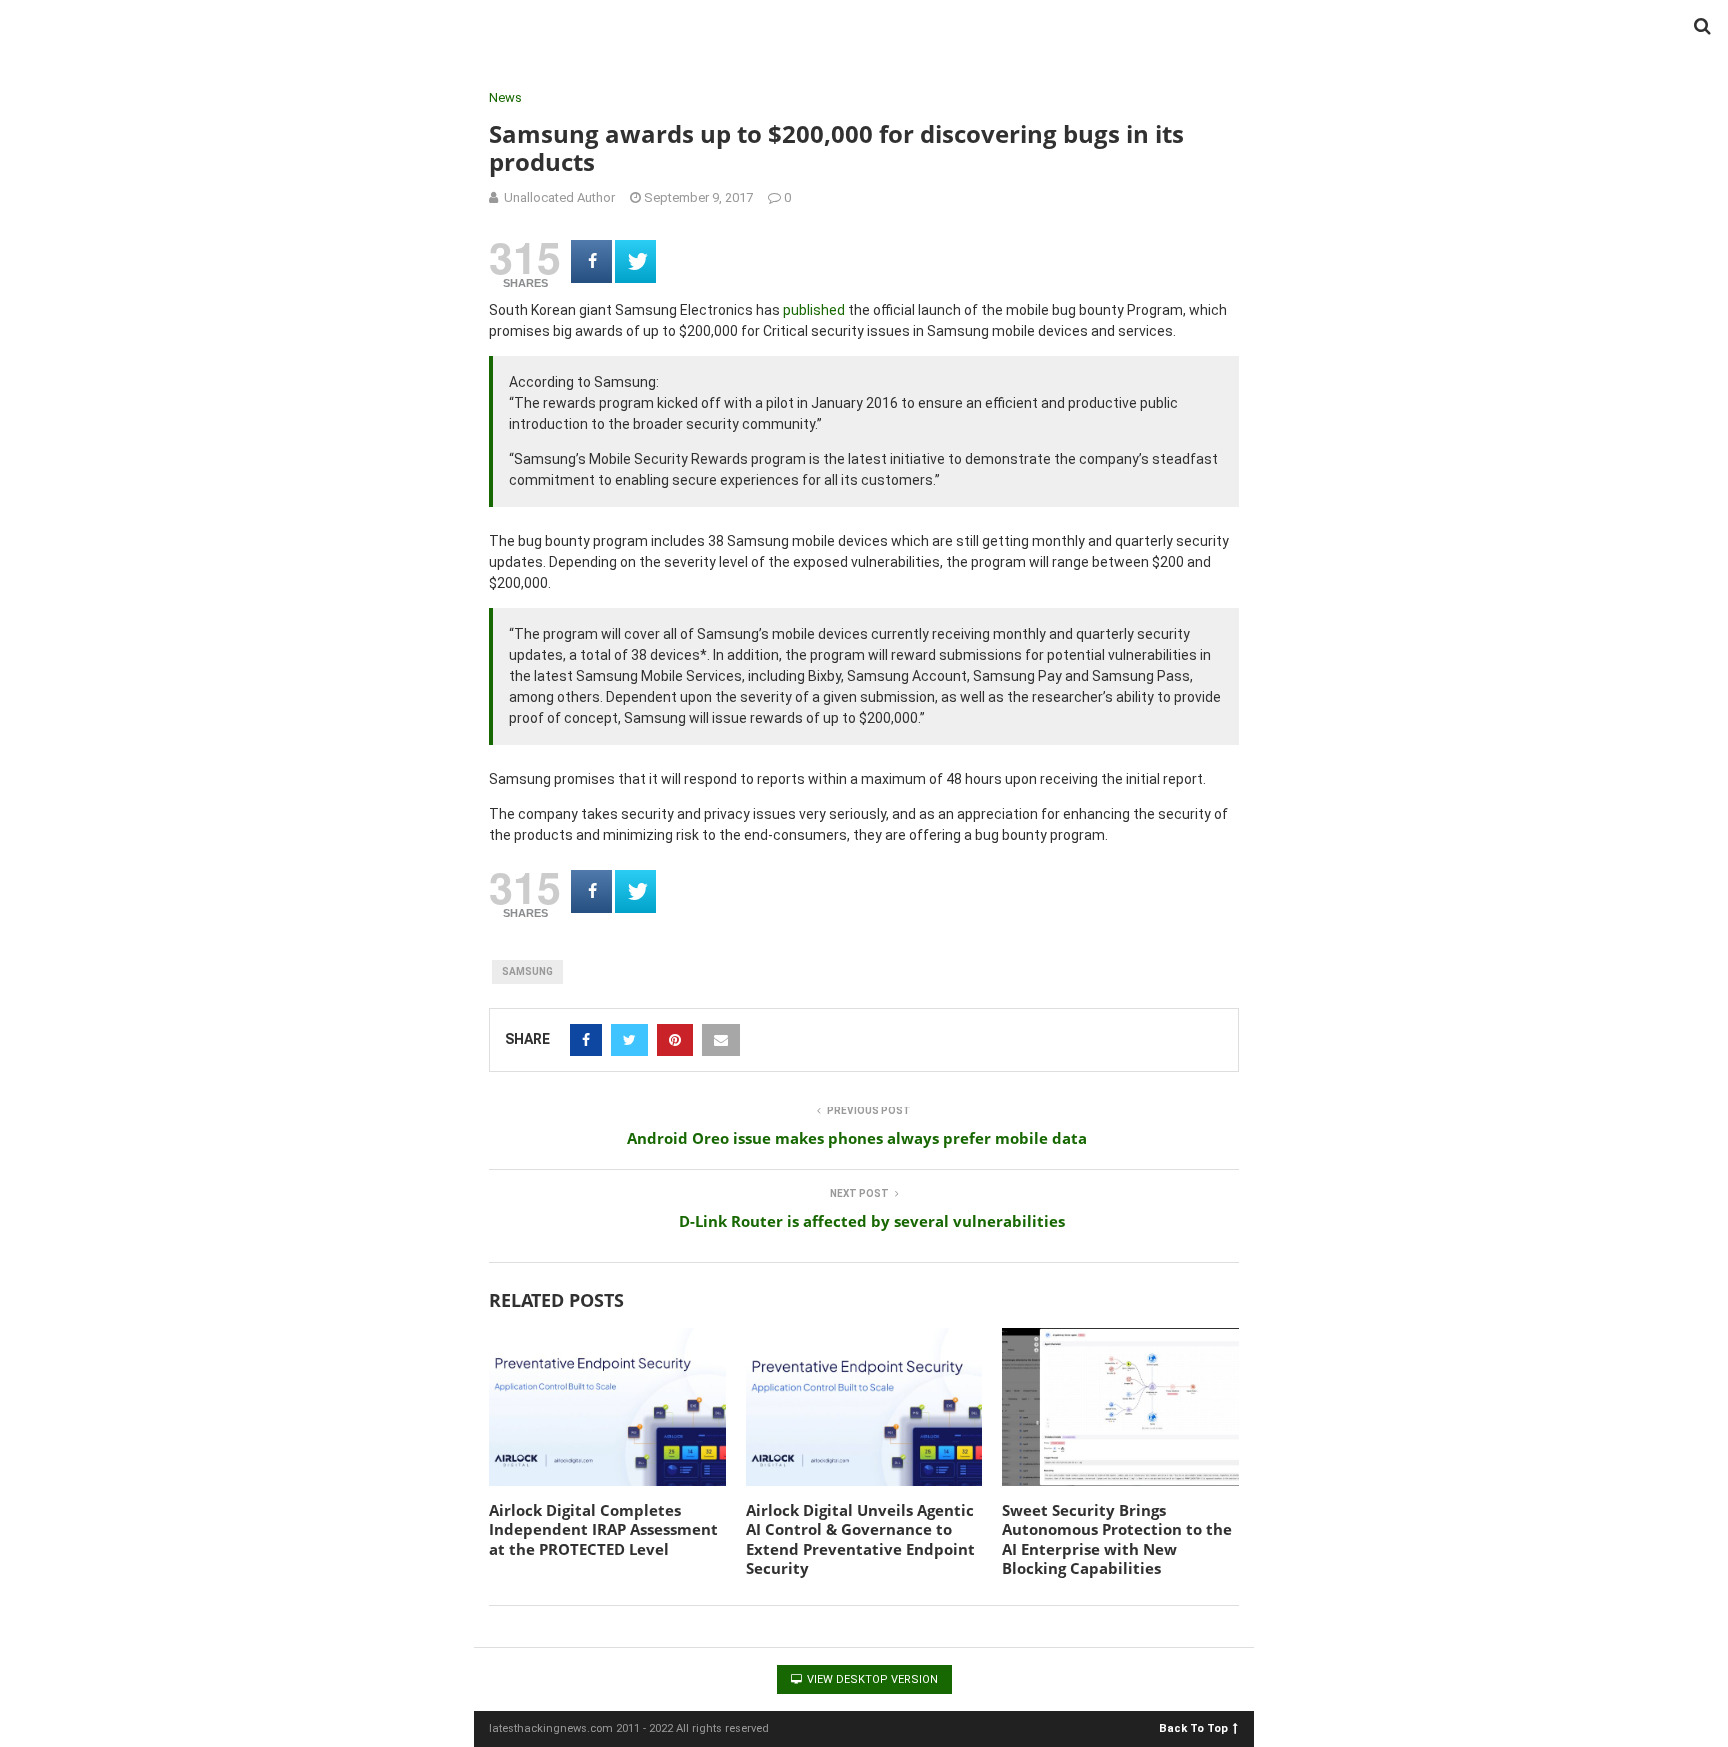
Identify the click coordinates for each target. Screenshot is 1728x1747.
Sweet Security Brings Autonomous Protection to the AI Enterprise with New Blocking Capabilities (1117, 1539)
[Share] (591, 261)
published (814, 310)
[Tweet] (635, 261)
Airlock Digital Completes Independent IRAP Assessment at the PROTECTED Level (603, 1529)
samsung (527, 971)
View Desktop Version (871, 1679)
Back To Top (1193, 1727)
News (505, 97)
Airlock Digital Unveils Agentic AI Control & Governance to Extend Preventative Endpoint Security (860, 1539)
